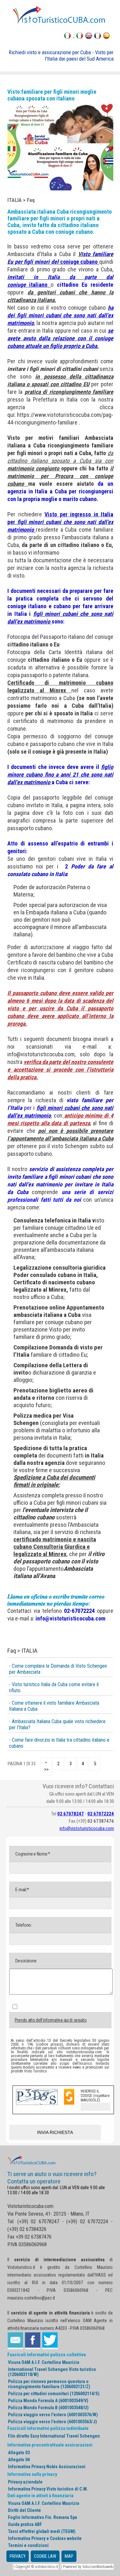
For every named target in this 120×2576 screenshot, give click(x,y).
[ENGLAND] (89, 37)
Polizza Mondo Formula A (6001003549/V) (48, 2401)
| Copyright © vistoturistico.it (36, 2567)
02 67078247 (71, 1814)
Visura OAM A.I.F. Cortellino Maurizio (44, 2362)
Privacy (18, 2556)
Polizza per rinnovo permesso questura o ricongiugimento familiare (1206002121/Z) (49, 2384)
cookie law (45, 2556)
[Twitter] (50, 2341)
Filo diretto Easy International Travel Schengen (54, 2436)
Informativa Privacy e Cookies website (45, 2538)
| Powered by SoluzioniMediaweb (87, 2567)
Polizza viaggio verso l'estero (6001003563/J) (52, 2422)
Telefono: (23, 1925)
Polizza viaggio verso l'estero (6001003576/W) (53, 2415)
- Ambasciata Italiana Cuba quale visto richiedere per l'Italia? (57, 1724)
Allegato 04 (19, 2460)
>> (46, 1769)
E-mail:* (22, 1890)
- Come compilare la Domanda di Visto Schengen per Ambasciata (58, 1669)
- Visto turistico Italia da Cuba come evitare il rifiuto (54, 1687)
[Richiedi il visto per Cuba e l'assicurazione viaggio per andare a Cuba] (60, 23)
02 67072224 (101, 1814)
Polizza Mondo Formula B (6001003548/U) (48, 2408)
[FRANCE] (98, 37)
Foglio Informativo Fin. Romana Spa (43, 2517)
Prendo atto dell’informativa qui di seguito (51, 2020)
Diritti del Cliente (24, 2510)
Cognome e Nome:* (32, 1854)
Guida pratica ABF (25, 2524)
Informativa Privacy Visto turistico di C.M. (48, 2489)
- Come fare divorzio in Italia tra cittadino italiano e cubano (59, 1743)
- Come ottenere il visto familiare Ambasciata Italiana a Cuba (54, 1706)
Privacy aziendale (25, 2482)
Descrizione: (26, 1961)
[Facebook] (33, 2341)
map (69, 2556)
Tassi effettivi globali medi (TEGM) (42, 2531)
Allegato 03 (19, 2453)
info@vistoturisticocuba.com (41, 1054)
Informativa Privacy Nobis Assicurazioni (47, 2467)
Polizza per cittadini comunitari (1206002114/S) (54, 2394)
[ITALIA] (80, 37)
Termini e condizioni (28, 2545)
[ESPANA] (107, 37)
